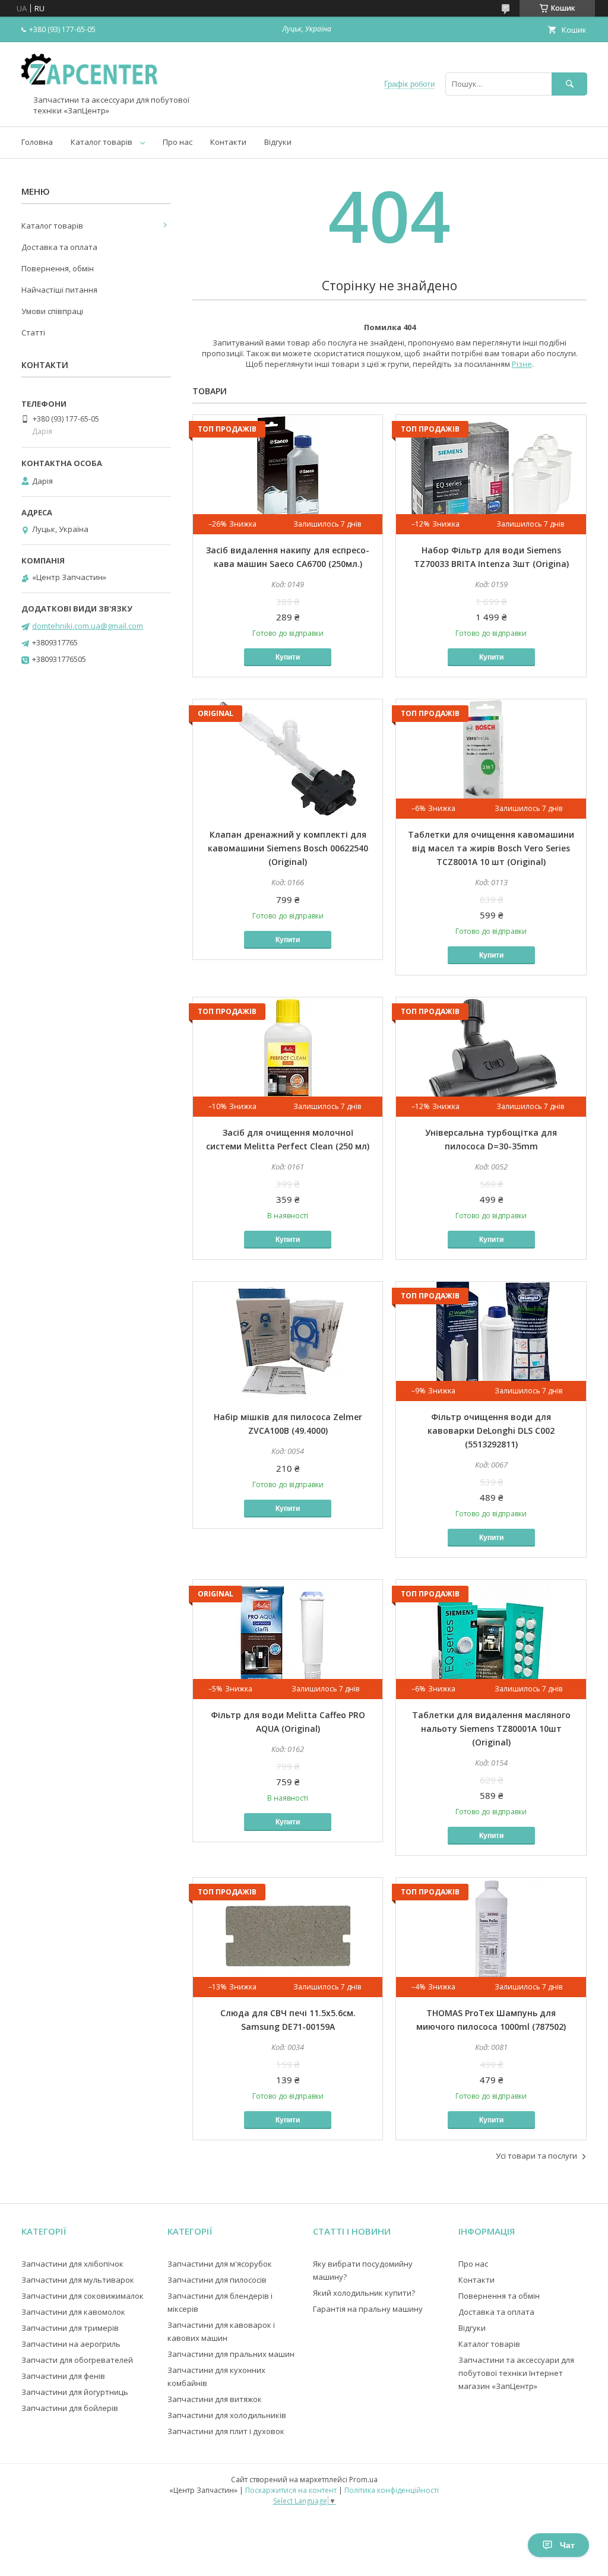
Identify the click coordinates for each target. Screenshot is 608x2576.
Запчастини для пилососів (217, 2280)
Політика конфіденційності (392, 2490)
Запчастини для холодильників (227, 2415)
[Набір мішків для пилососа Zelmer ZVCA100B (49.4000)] (288, 1341)
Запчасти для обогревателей (77, 2360)
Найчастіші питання (59, 290)
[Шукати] (569, 84)
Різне (522, 364)
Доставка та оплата (59, 247)
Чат (567, 2545)
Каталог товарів (102, 142)
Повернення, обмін (58, 268)
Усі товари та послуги (536, 2156)
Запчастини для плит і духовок (226, 2431)
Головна (37, 142)
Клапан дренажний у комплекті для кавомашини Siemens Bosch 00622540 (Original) (288, 848)
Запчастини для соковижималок (83, 2296)
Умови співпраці (52, 311)
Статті (33, 332)
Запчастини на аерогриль (71, 2344)
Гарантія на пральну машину (368, 2309)
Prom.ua (363, 2480)
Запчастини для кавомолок (73, 2312)
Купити (288, 657)
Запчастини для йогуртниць (75, 2392)
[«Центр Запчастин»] (93, 90)
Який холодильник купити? (364, 2293)
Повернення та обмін (499, 2296)
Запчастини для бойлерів (70, 2408)
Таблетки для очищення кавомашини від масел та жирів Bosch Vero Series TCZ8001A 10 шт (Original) (491, 848)
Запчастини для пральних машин (231, 2354)
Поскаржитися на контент (291, 2490)
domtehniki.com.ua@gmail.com (88, 626)
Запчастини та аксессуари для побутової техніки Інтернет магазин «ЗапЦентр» (516, 2373)
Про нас (178, 142)
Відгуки (278, 142)
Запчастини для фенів (63, 2376)
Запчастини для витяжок (215, 2399)
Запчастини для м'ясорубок (220, 2264)
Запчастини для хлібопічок (72, 2264)
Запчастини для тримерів (70, 2328)
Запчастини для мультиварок (78, 2280)
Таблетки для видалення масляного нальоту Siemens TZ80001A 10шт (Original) (491, 1729)
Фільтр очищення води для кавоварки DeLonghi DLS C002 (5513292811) (491, 1430)
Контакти (228, 142)
